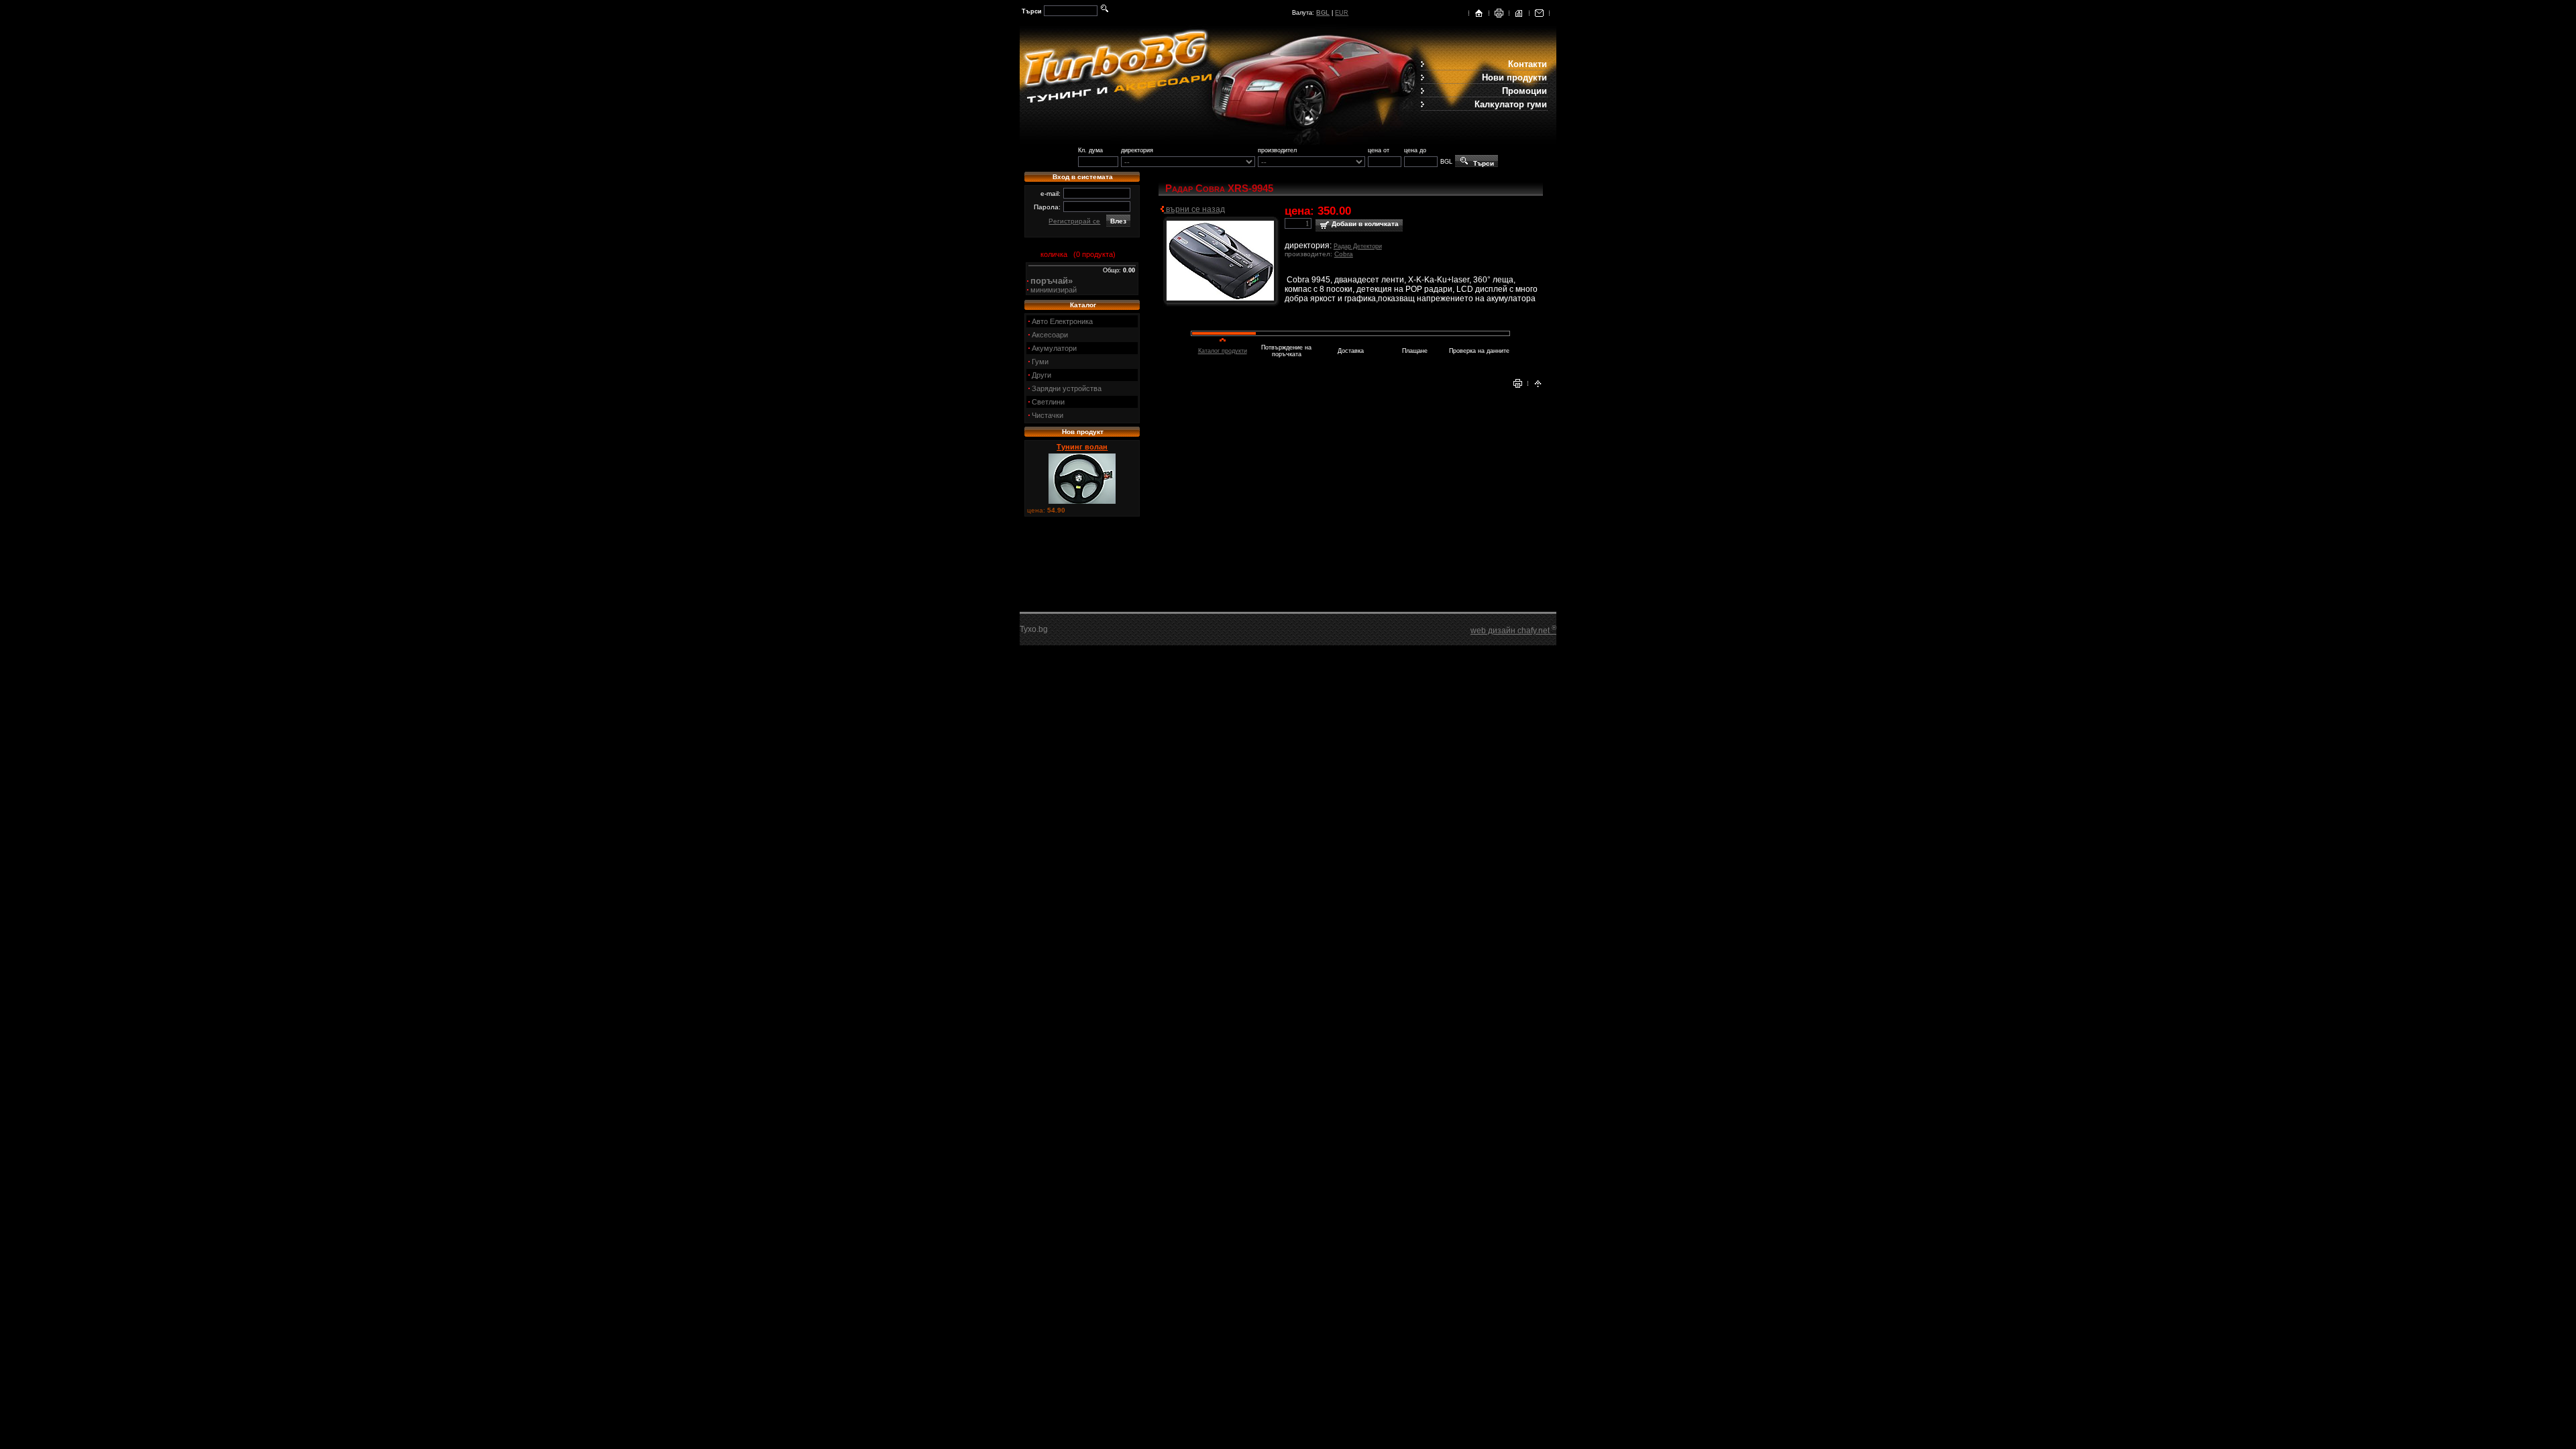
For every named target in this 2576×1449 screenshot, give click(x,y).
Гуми (1040, 362)
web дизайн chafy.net (1513, 631)
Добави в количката (1364, 224)
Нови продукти (1514, 77)
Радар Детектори (1358, 246)
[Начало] (1479, 15)
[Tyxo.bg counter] (1046, 632)
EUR (1342, 13)
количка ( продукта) (1076, 254)
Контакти (1527, 64)
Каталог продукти (1223, 351)
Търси (1482, 163)
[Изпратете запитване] (1539, 15)
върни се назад (1194, 209)
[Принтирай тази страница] (1499, 15)
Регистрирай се (1074, 221)
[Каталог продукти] (1519, 15)
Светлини (1048, 402)
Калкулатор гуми (1511, 104)
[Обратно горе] (1538, 386)
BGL (1323, 13)
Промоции (1524, 91)
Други (1041, 375)
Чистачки (1048, 415)
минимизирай (1054, 290)
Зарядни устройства (1067, 388)
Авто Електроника (1062, 321)
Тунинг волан (1082, 447)
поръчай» (1052, 281)
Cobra (1344, 254)
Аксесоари (1050, 335)
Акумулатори (1054, 348)
